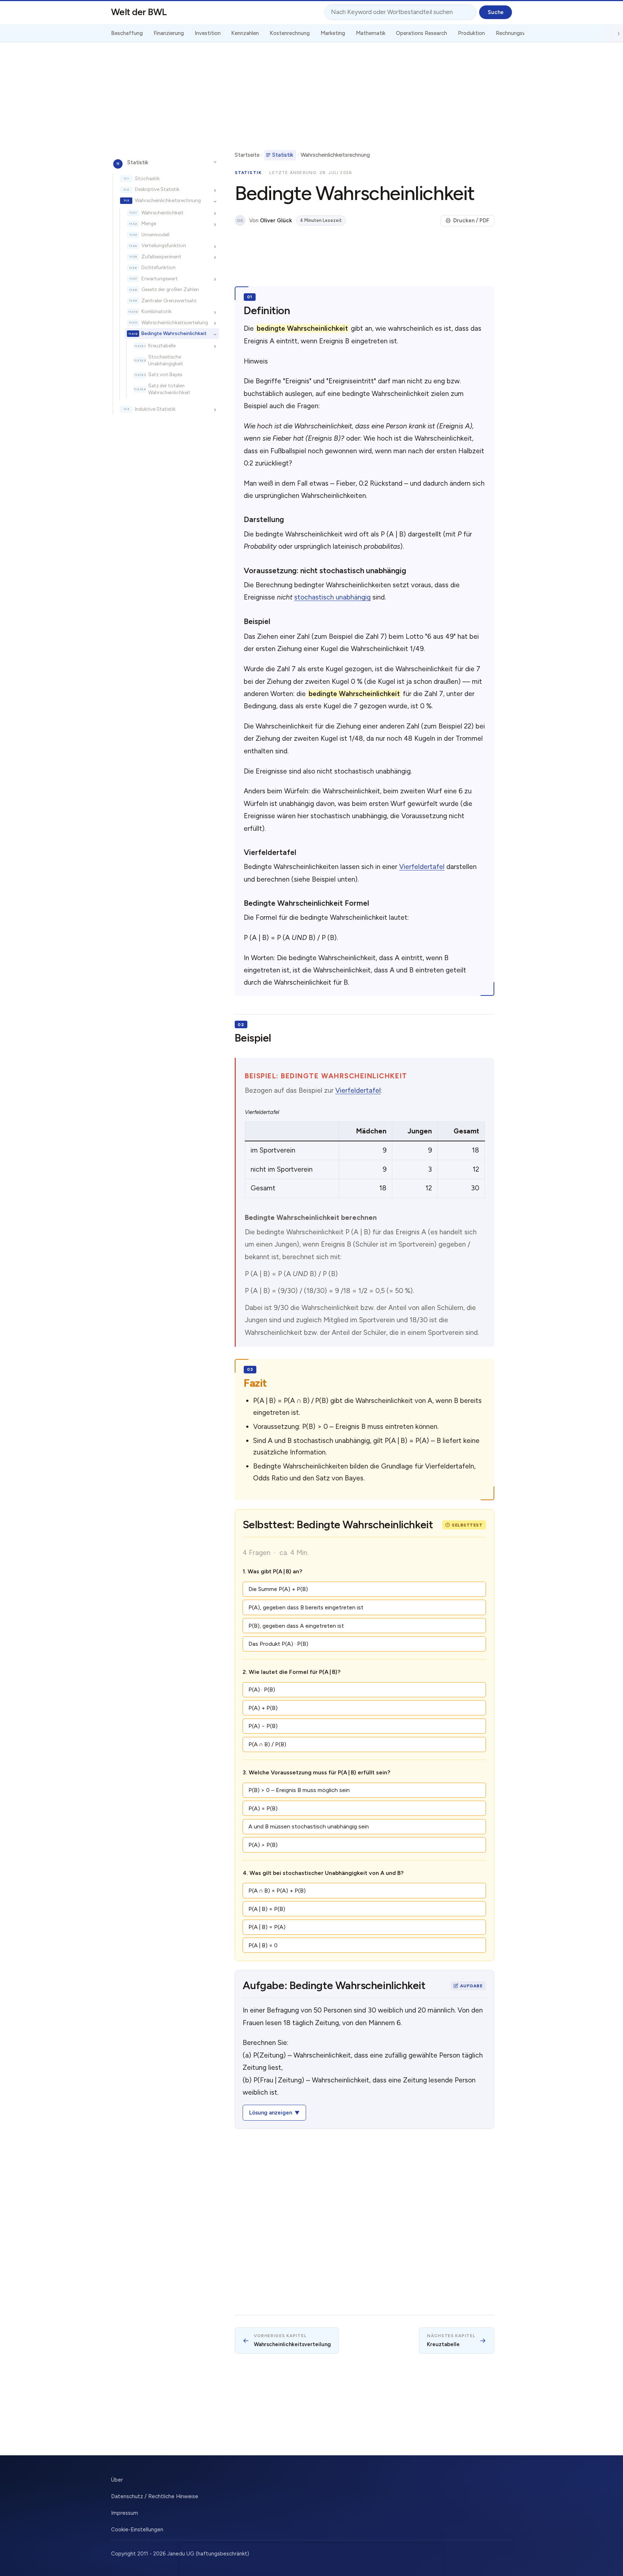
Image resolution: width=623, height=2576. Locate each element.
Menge (149, 224)
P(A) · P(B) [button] (262, 1690)
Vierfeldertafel (422, 867)
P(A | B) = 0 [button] (263, 1945)
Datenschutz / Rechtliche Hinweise (155, 2496)
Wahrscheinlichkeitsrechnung (168, 200)
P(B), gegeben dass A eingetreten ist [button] (296, 1626)
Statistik (138, 162)
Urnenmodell (155, 235)
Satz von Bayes (165, 375)
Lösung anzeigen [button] (271, 2113)
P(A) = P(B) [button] (263, 1808)
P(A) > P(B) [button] (263, 1845)
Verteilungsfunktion (164, 246)
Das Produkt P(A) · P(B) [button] (278, 1644)
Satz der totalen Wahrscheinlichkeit (169, 389)
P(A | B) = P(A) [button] (267, 1927)
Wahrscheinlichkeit (162, 213)
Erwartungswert (160, 278)
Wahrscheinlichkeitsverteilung (175, 322)
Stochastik (147, 178)
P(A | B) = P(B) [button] (267, 1909)
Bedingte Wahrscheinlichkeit (174, 334)
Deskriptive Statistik (157, 190)
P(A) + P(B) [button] (263, 1708)
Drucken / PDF (471, 220)
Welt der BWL (139, 12)
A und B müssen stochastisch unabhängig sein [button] (309, 1826)
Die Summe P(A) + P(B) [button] (278, 1589)
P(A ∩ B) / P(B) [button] (267, 1744)
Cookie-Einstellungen (137, 2530)
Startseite (247, 155)
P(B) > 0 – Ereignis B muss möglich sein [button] (299, 1790)
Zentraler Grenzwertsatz (169, 300)
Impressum (125, 2513)
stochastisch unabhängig (332, 597)
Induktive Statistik (155, 409)
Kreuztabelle (162, 346)
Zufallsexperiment (161, 257)
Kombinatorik (156, 312)
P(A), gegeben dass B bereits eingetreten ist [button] (306, 1607)
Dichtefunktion (158, 268)
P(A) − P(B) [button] (263, 1726)
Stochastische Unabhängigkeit (166, 360)
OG (240, 221)
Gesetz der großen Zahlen (170, 290)
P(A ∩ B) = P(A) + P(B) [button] (277, 1891)
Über (117, 2480)
